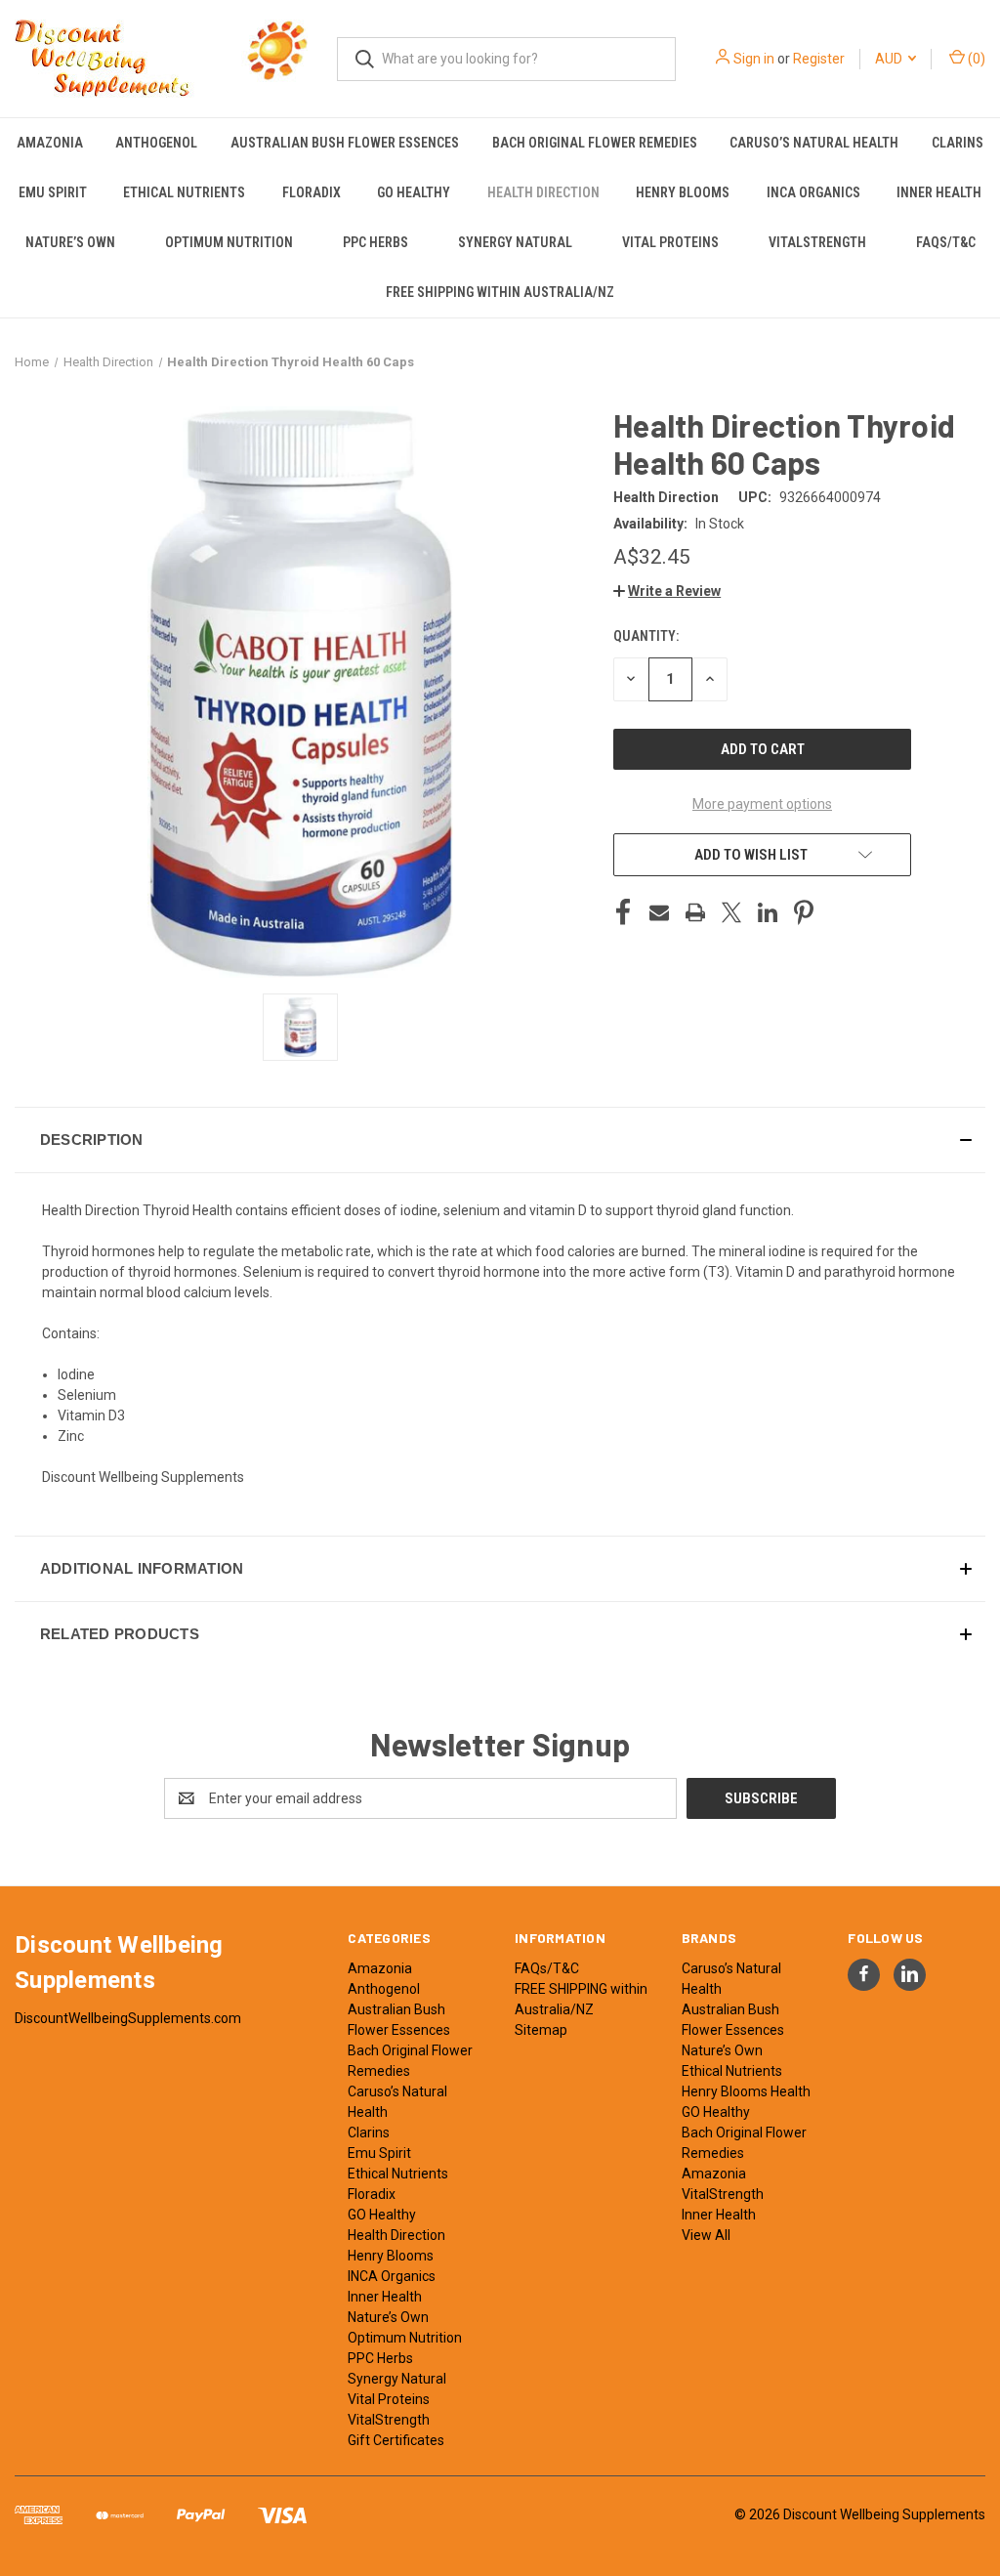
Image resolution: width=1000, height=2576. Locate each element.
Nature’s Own (70, 242)
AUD (890, 59)
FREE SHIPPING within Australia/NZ (500, 292)
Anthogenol (156, 143)
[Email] (659, 912)
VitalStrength (817, 242)
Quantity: (646, 636)
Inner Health (385, 2297)
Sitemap (541, 2030)
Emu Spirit (53, 192)
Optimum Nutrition (229, 242)
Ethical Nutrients (184, 192)
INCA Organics (813, 192)
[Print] (695, 912)
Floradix (312, 192)
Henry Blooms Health (746, 2091)
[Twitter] (731, 912)
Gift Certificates (396, 2440)
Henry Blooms (683, 192)
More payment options (762, 804)
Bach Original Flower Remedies (595, 143)
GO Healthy (414, 192)
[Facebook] (623, 912)
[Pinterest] (804, 912)
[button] (667, 591)
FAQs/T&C (946, 242)
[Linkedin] (768, 912)
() (975, 59)
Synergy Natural (515, 242)
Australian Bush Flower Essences (345, 143)
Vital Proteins (670, 242)
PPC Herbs (375, 242)
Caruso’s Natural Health (814, 143)
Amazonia (50, 143)
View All (706, 2235)
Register (819, 59)
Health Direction (543, 192)
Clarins (958, 143)
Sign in (754, 59)
